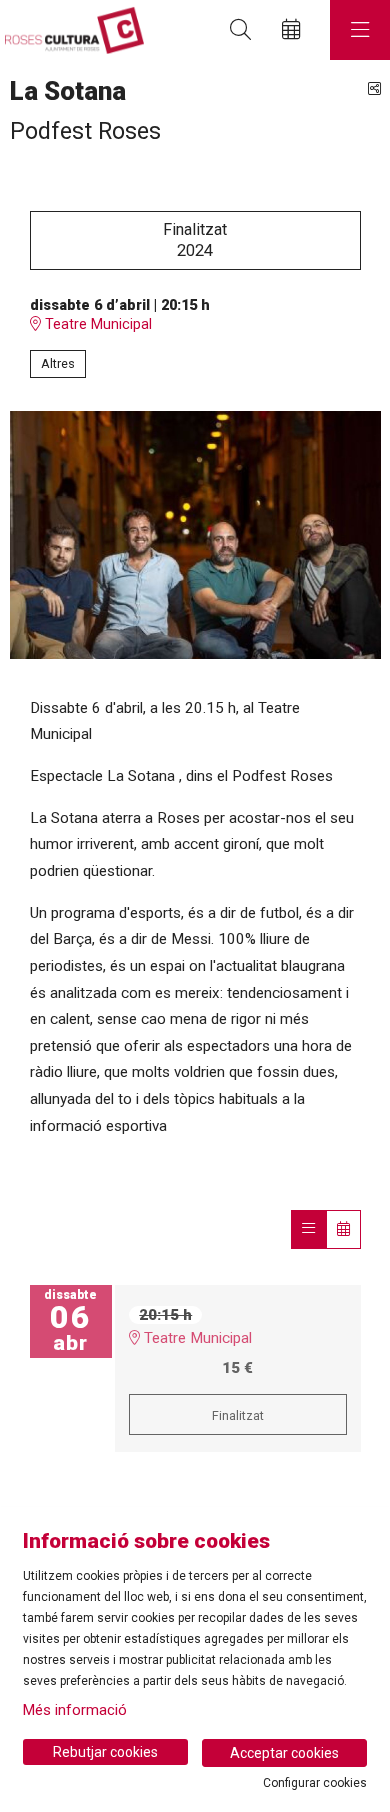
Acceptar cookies (284, 1753)
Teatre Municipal (96, 324)
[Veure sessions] (308, 1229)
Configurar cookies (315, 1783)
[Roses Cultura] (72, 30)
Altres (58, 363)
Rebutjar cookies (105, 1752)
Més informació (75, 1710)
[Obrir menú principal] (360, 30)
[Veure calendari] (343, 1229)
